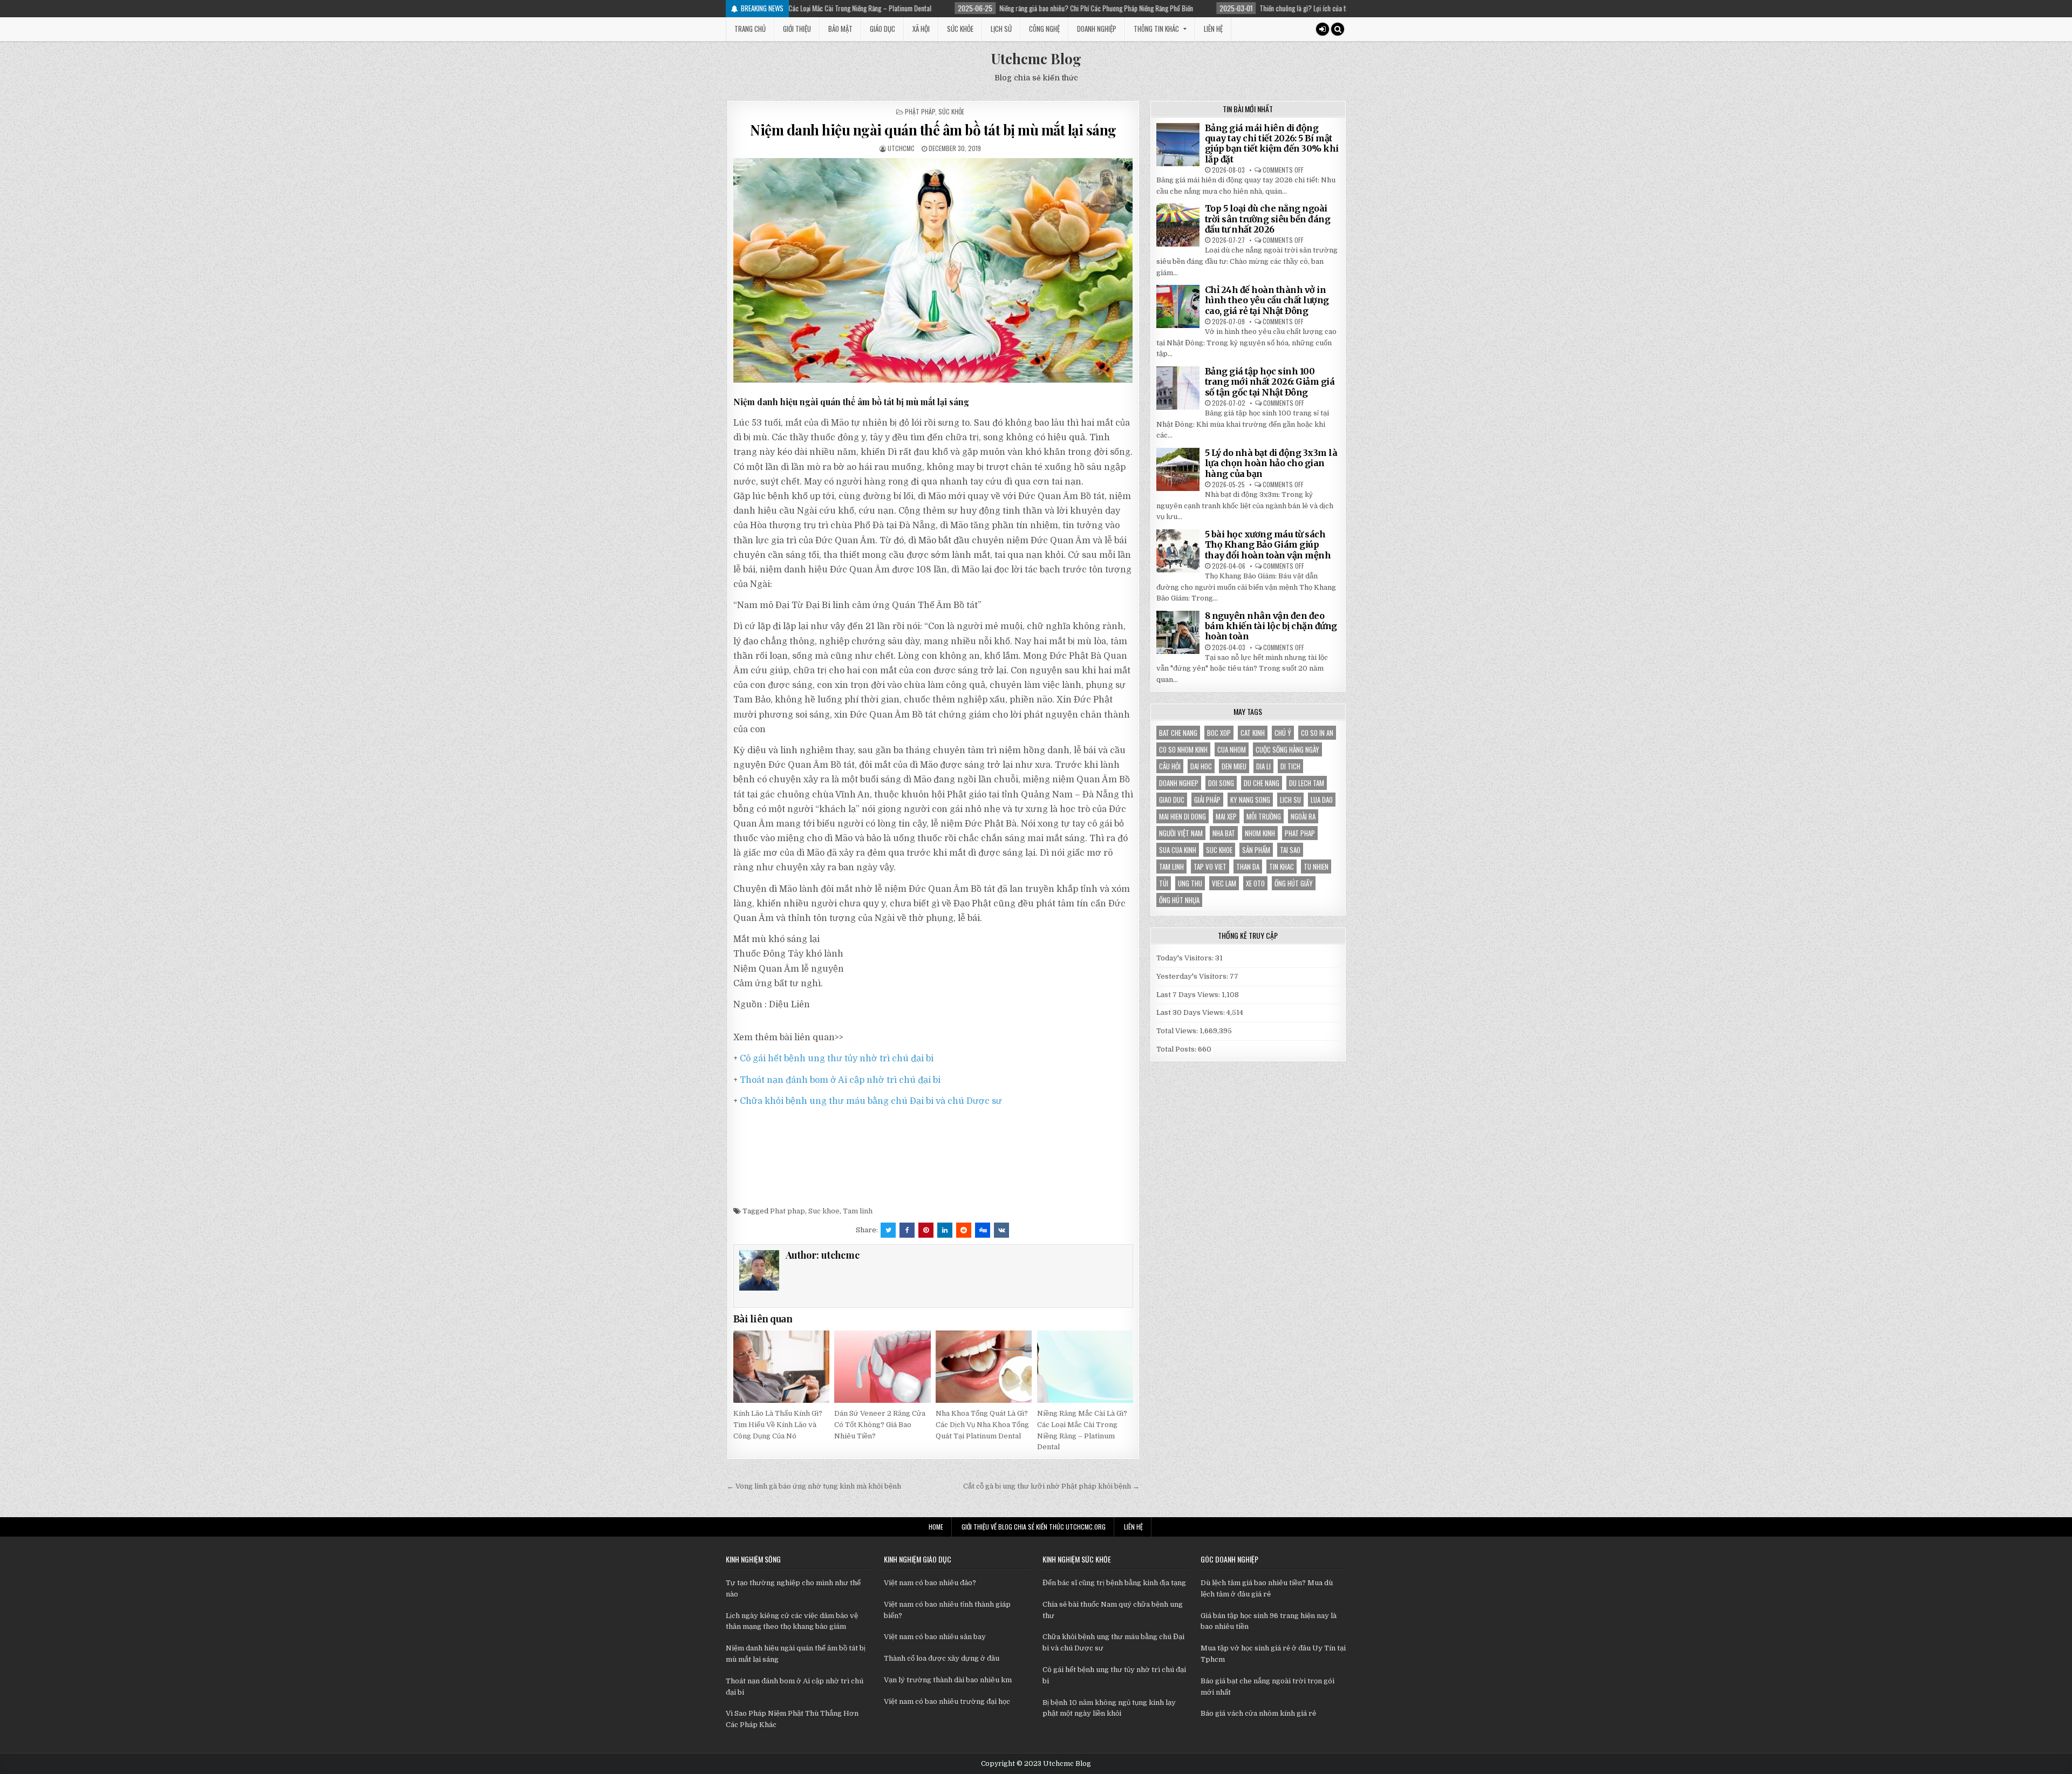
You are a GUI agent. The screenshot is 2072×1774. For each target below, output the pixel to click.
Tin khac (1282, 866)
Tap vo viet (1210, 866)
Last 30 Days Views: (1191, 1012)
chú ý (1283, 733)
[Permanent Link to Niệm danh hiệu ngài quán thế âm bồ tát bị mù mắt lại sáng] (933, 270)
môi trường (1264, 816)
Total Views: (1178, 1031)
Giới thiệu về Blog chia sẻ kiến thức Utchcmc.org (1034, 1527)
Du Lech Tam (1307, 783)
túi (1164, 883)
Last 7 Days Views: (1189, 995)
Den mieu (1234, 766)
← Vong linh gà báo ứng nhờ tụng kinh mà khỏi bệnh (814, 1486)
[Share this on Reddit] (964, 1230)
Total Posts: (1177, 1049)
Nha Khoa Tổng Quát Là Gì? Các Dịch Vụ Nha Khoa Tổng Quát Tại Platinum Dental (982, 1425)
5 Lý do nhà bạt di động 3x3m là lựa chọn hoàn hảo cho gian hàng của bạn (1271, 463)
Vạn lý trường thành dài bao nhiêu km (948, 1680)
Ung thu (1190, 883)
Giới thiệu (797, 29)
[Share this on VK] (1001, 1230)
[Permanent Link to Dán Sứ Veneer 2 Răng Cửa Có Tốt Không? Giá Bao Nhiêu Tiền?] (882, 1367)
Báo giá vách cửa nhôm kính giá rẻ (1258, 1713)
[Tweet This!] (888, 1230)
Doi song (1221, 783)
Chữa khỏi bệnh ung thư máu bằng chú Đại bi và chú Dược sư (871, 1101)
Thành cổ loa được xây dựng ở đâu (942, 1658)
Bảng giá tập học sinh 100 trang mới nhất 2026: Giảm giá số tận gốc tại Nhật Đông (1270, 381)
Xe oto (1255, 883)
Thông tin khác (1156, 29)
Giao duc (1172, 800)
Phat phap (788, 1211)
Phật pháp (920, 111)
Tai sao (1290, 850)
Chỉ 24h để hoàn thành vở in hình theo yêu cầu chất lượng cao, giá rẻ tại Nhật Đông (1267, 300)
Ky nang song (1250, 800)
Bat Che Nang (1178, 733)
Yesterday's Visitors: (1193, 976)
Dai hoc (1201, 766)
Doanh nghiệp (1097, 29)
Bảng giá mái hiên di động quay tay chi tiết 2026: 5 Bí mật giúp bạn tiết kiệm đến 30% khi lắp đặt (1272, 144)
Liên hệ (1213, 29)
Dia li (1263, 766)
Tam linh (858, 1211)
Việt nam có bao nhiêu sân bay (935, 1637)
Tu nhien (1316, 866)
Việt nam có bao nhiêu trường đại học (947, 1701)
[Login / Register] (1323, 29)
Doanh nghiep (1179, 783)
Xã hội (921, 29)
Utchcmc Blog (1036, 59)
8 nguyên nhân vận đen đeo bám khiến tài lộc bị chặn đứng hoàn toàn (1271, 626)
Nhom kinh (1260, 833)
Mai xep (1226, 816)
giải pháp (1207, 800)
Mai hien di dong (1182, 816)
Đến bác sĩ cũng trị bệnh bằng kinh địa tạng (1114, 1583)
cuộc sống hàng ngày (1287, 749)
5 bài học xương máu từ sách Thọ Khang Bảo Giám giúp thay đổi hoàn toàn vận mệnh (1268, 544)
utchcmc (901, 148)
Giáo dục (882, 29)
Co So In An (1317, 733)
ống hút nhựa (1179, 900)
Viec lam (1224, 883)
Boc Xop (1219, 733)
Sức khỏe (960, 29)
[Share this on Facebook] (907, 1230)
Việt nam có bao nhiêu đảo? (930, 1583)
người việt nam (1181, 833)
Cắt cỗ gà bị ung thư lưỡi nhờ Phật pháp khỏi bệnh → (1051, 1486)
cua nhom (1232, 749)
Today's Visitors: (1186, 958)
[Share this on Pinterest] (926, 1230)
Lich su (1290, 800)
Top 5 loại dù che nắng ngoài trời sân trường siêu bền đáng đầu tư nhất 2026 (1268, 219)
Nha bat (1224, 833)
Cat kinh (1253, 733)
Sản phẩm (1256, 850)
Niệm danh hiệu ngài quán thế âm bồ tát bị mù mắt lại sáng (933, 130)
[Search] (1338, 29)
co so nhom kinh (1183, 749)
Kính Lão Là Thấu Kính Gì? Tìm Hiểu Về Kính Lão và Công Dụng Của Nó (778, 1425)
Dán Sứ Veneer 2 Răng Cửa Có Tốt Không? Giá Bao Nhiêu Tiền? (880, 1425)
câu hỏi (1170, 766)
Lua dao (1322, 800)
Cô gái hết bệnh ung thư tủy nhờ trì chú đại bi (837, 1059)
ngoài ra (1303, 816)
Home (936, 1527)
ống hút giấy (1294, 883)
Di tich (1290, 766)
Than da (1248, 866)
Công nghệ (1044, 29)
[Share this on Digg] (983, 1230)
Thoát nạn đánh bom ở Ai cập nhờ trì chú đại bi (840, 1080)
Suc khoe (824, 1211)
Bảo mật (840, 29)
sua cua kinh (1178, 850)
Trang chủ (750, 29)
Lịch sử (1001, 29)
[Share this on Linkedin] (945, 1230)
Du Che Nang (1262, 783)
